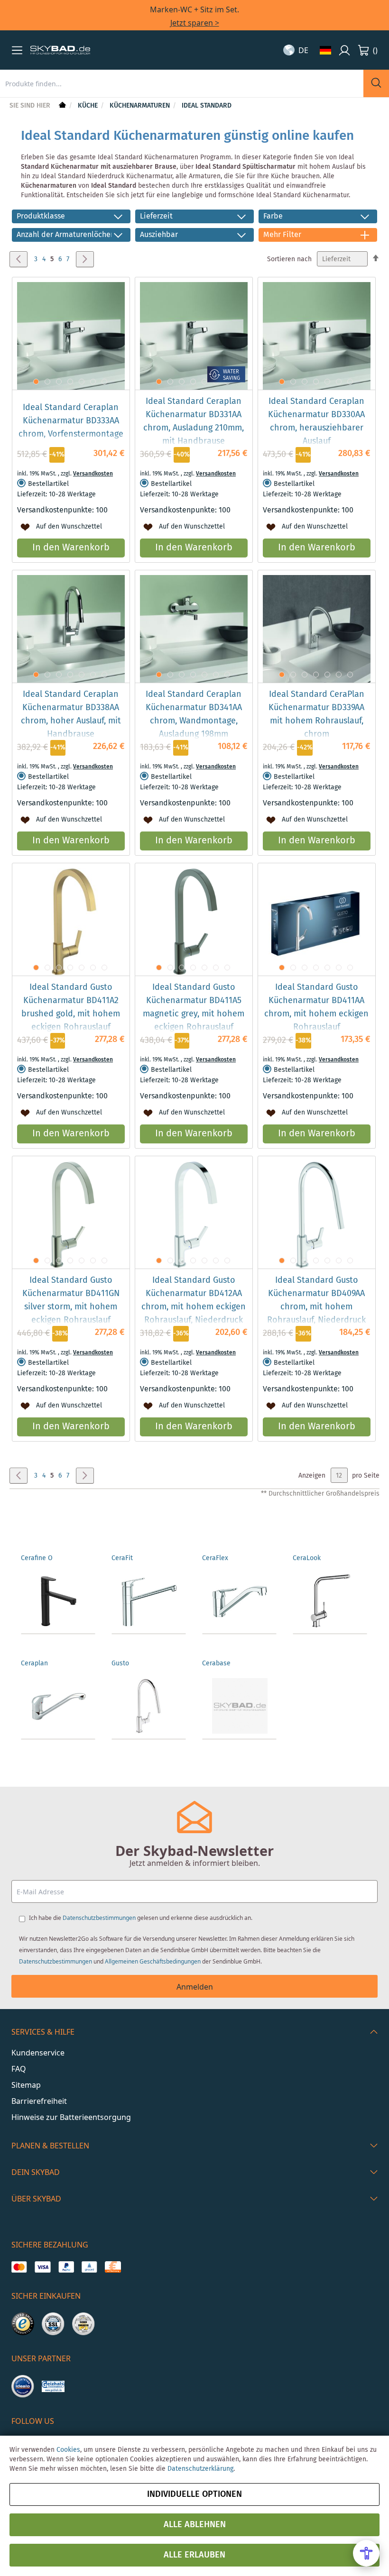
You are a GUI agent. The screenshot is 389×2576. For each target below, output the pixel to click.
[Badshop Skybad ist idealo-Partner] (23, 2386)
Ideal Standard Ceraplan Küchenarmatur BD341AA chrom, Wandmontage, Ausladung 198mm (194, 714)
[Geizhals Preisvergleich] (53, 2386)
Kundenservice (38, 2053)
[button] (17, 50)
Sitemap (26, 2085)
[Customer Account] (344, 50)
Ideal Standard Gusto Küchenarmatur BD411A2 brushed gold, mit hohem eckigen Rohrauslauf (71, 1007)
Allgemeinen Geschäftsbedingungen (153, 1961)
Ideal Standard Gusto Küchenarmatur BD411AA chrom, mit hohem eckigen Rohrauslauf (316, 1007)
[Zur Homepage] (61, 106)
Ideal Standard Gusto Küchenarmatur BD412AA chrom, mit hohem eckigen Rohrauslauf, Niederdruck (194, 1300)
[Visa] (42, 2267)
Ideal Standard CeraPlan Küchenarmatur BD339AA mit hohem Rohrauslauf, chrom (316, 714)
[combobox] (182, 83)
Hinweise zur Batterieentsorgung (71, 2117)
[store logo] (60, 50)
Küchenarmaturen (141, 106)
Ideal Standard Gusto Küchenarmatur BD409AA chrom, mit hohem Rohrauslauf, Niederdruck (316, 1300)
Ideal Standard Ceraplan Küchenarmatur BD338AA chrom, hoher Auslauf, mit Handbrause (71, 714)
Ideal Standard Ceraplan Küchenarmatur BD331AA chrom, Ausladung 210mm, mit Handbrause (194, 421)
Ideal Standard (207, 106)
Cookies (68, 2450)
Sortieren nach (289, 259)
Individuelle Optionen (194, 2494)
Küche (89, 106)
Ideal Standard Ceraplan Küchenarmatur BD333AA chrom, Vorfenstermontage (71, 421)
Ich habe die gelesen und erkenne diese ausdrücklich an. (141, 1918)
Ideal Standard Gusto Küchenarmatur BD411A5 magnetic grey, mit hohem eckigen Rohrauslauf (194, 1007)
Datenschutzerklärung (200, 2469)
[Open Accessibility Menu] (366, 2553)
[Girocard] (89, 2267)
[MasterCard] (19, 2267)
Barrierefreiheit (39, 2101)
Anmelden (195, 1987)
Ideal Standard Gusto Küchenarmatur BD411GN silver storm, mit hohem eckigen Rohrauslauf (71, 1300)
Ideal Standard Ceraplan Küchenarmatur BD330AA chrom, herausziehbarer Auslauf (316, 421)
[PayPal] (66, 2267)
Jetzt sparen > (195, 23)
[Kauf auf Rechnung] (113, 2267)
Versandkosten (93, 474)
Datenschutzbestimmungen (99, 1918)
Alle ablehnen (195, 2525)
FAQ (19, 2069)
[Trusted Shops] (23, 2324)
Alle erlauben (194, 2555)
